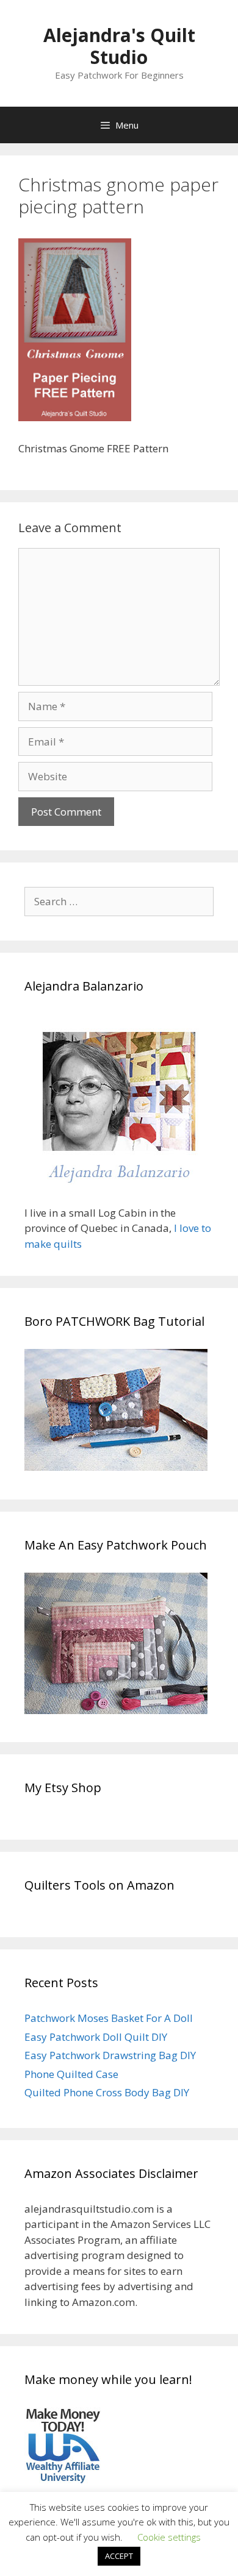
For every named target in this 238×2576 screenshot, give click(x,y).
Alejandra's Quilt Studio (119, 46)
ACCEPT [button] (119, 2556)
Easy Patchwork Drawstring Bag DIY (110, 2055)
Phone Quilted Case (71, 2074)
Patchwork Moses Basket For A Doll (109, 2018)
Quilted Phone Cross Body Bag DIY (107, 2092)
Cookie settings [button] (169, 2537)
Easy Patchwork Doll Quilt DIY (96, 2037)
